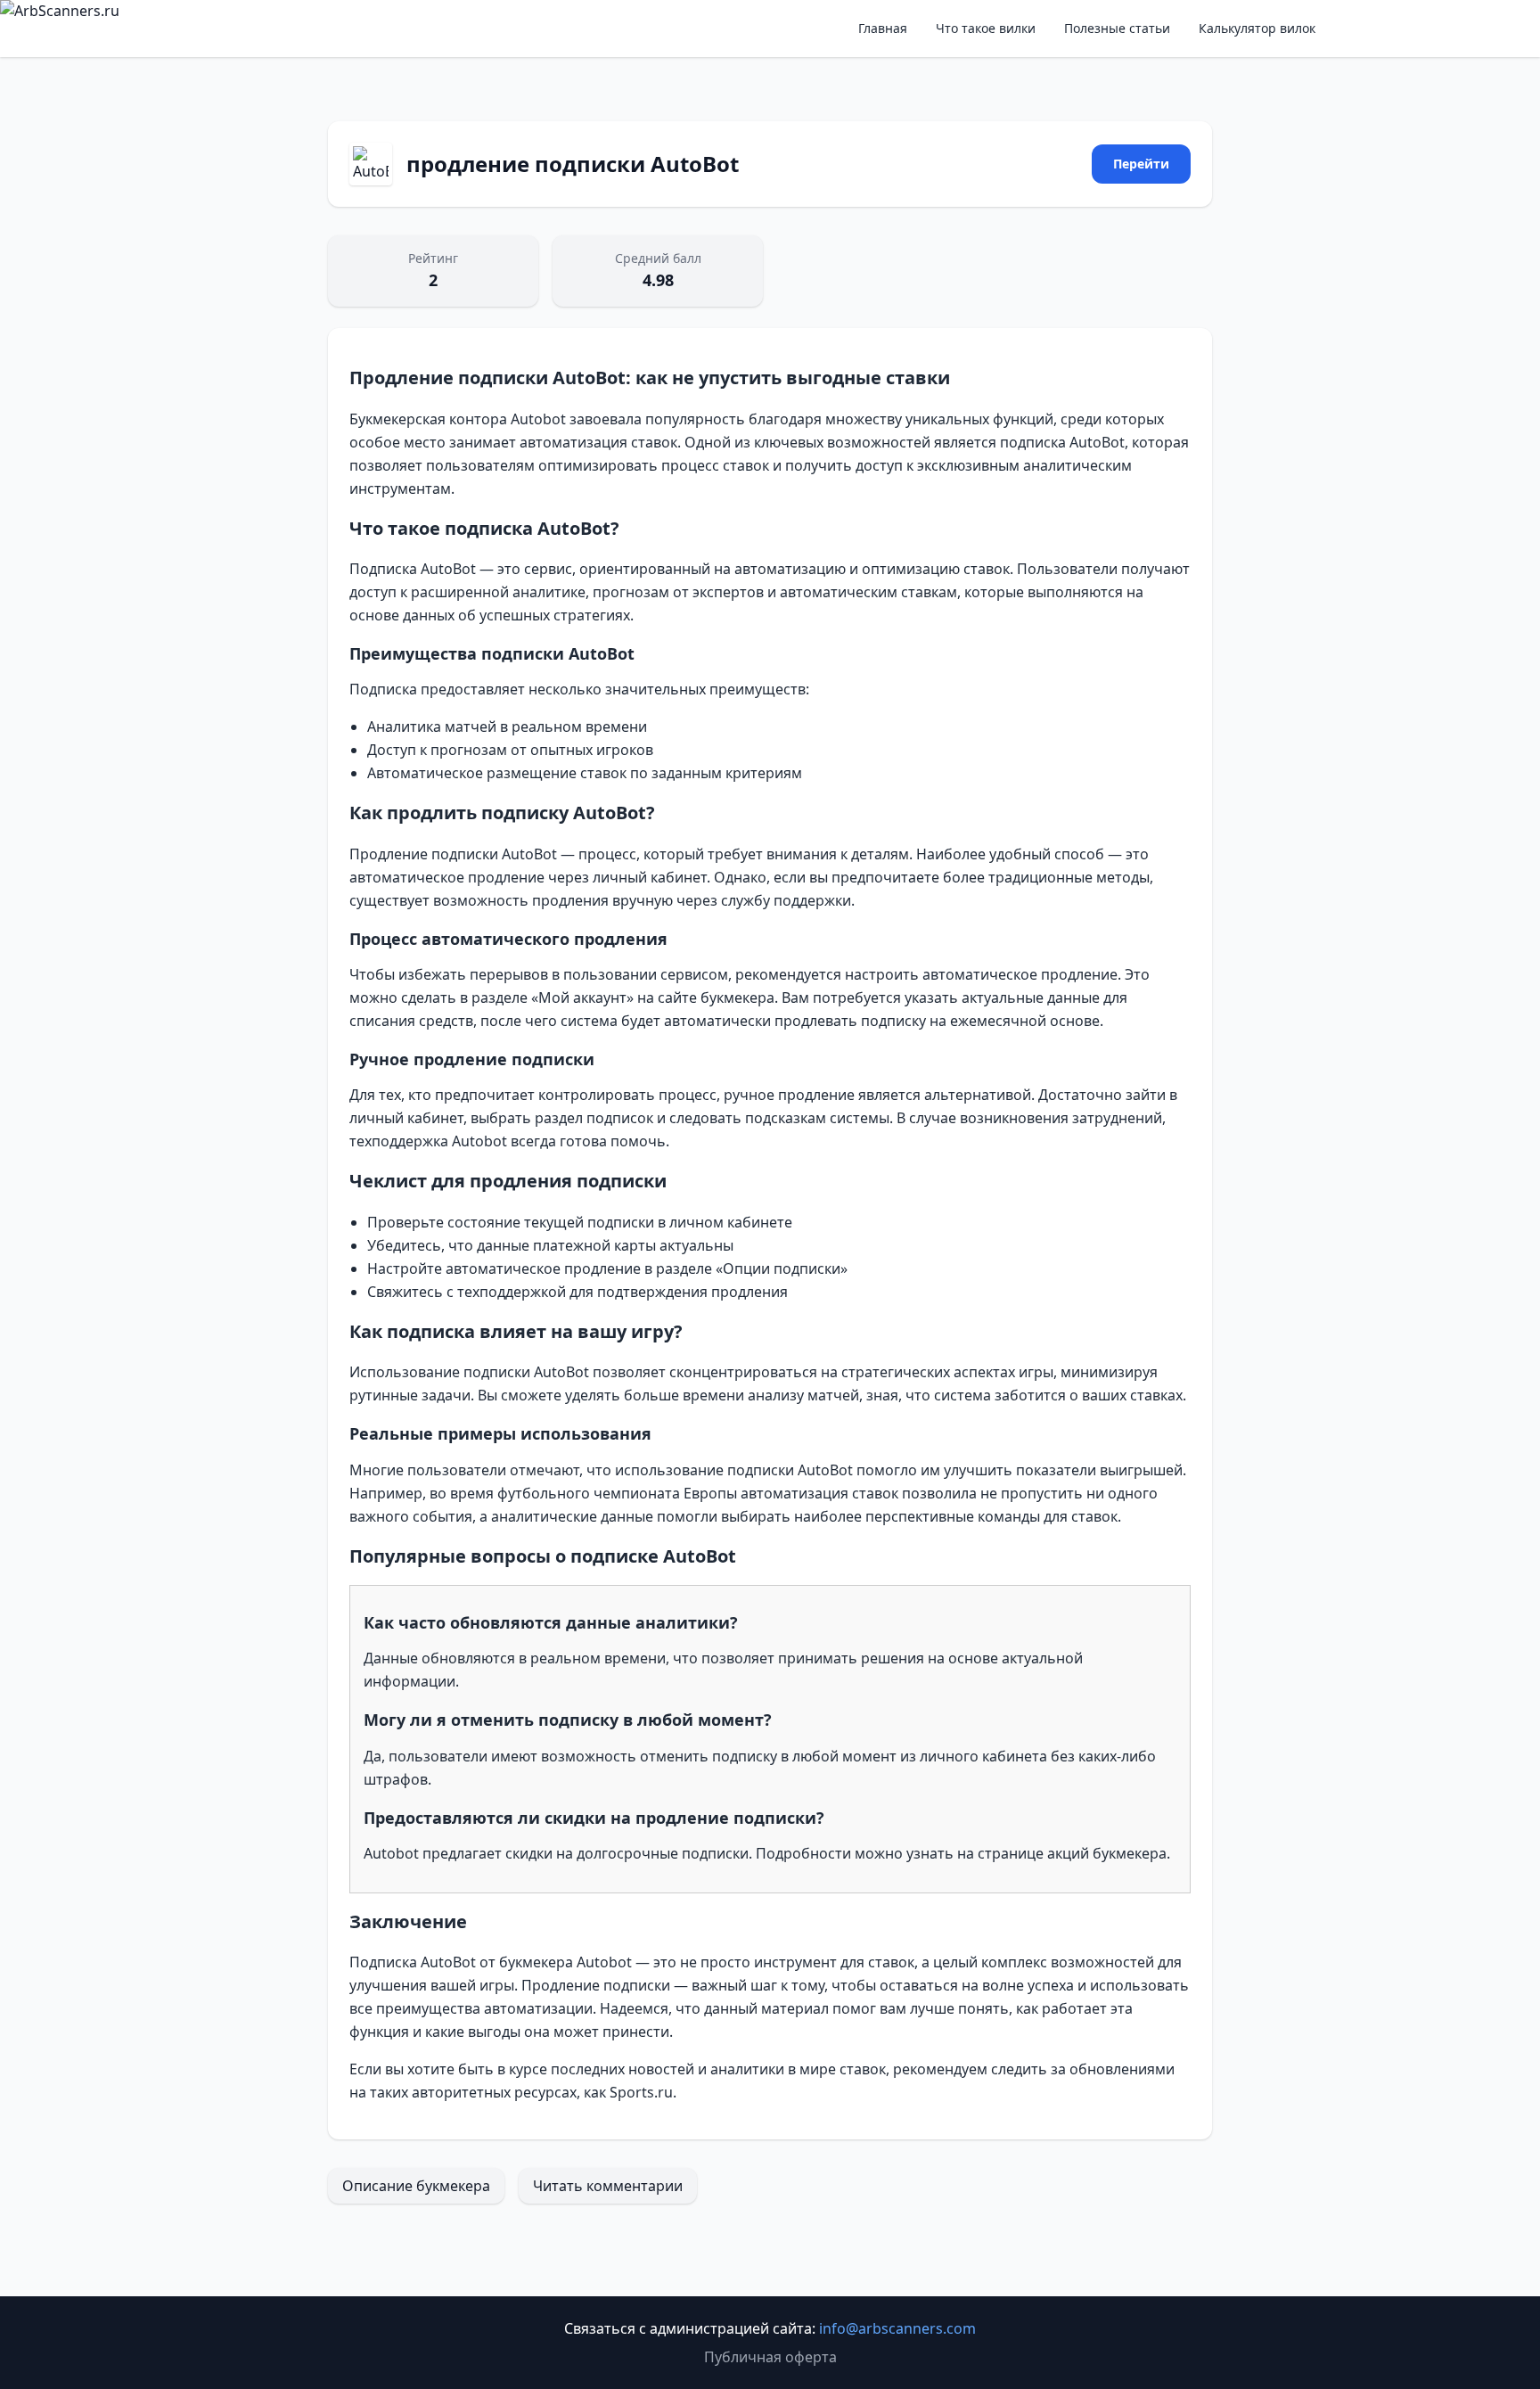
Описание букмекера (416, 2186)
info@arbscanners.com (897, 2328)
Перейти (1141, 164)
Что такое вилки (986, 28)
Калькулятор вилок (1257, 28)
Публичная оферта (770, 2357)
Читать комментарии (608, 2186)
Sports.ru (641, 2092)
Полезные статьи (1117, 28)
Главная (883, 28)
